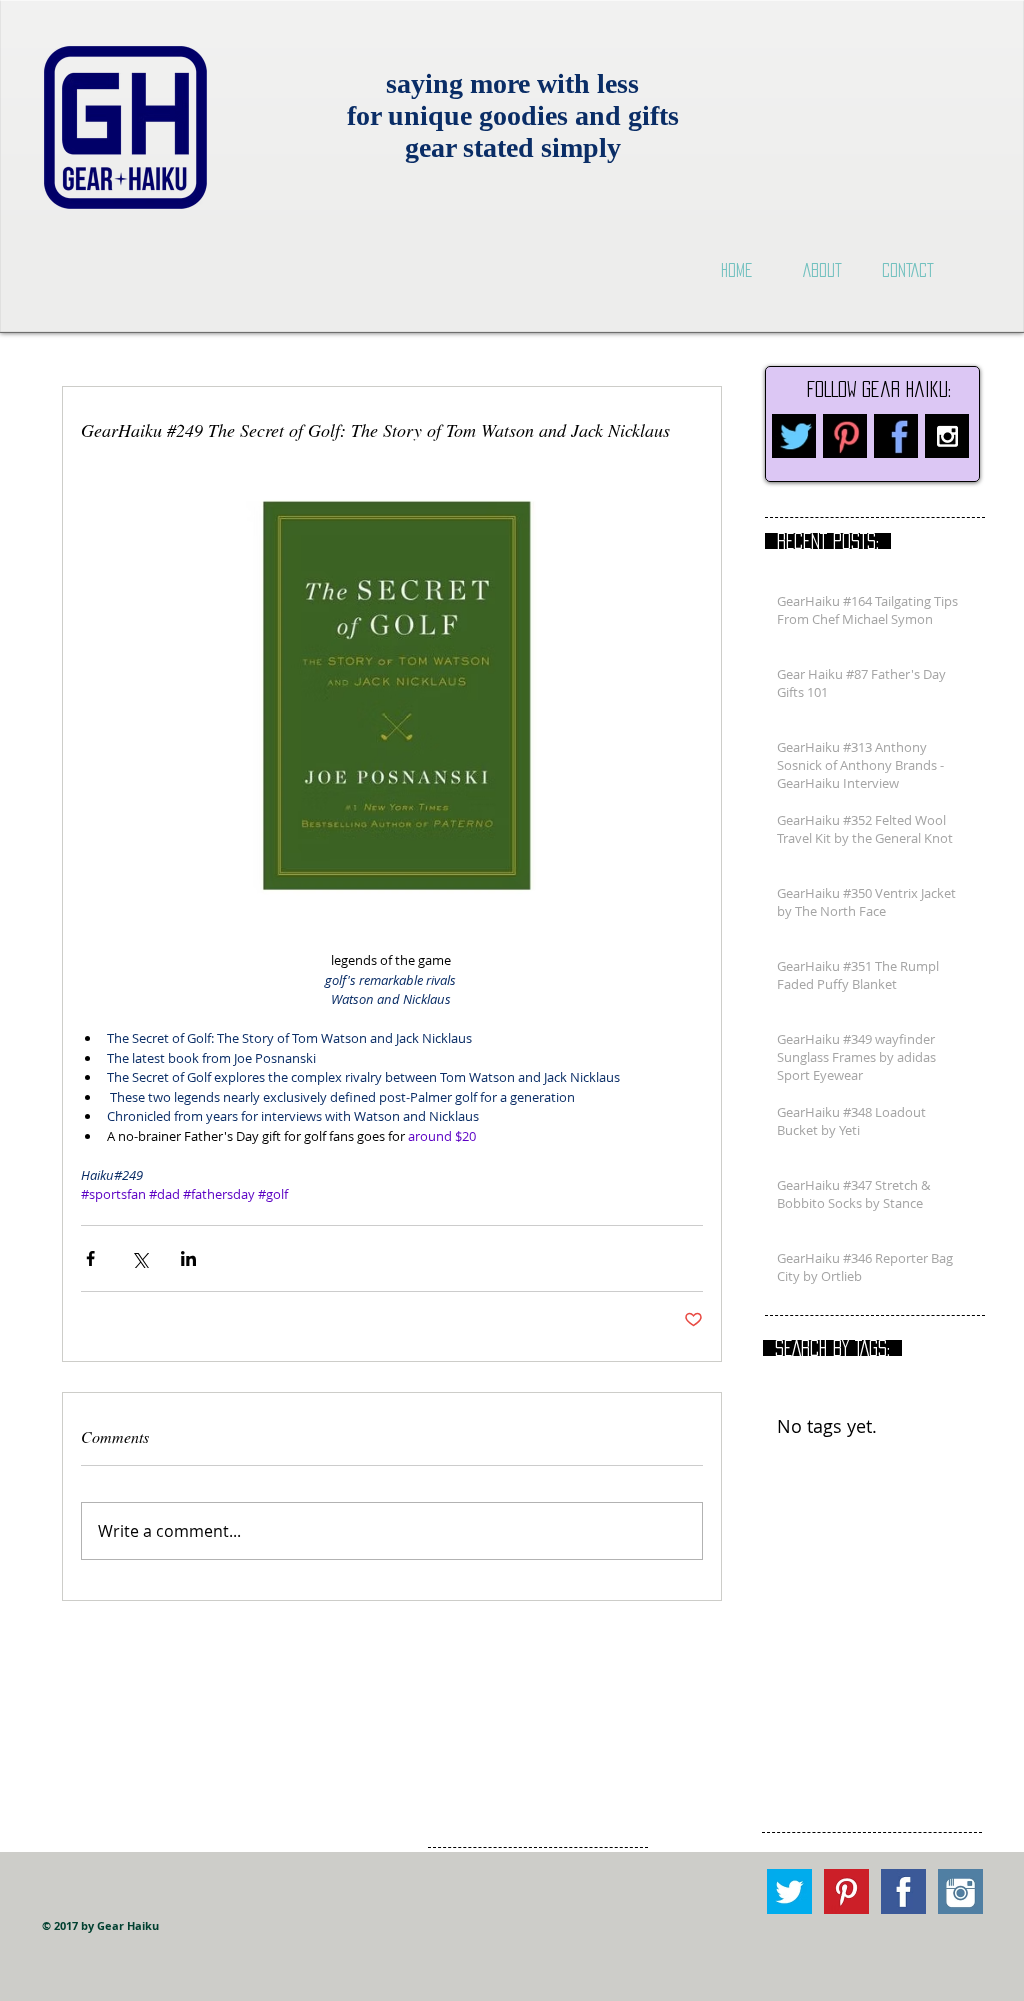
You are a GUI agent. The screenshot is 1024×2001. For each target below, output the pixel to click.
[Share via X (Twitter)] (139, 1258)
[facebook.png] (896, 436)
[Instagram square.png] (960, 1891)
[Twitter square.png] (789, 1891)
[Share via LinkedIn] (188, 1258)
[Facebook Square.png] (903, 1891)
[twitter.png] (794, 436)
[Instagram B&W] (947, 436)
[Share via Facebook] (90, 1258)
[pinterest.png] (845, 436)
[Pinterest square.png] (846, 1891)
